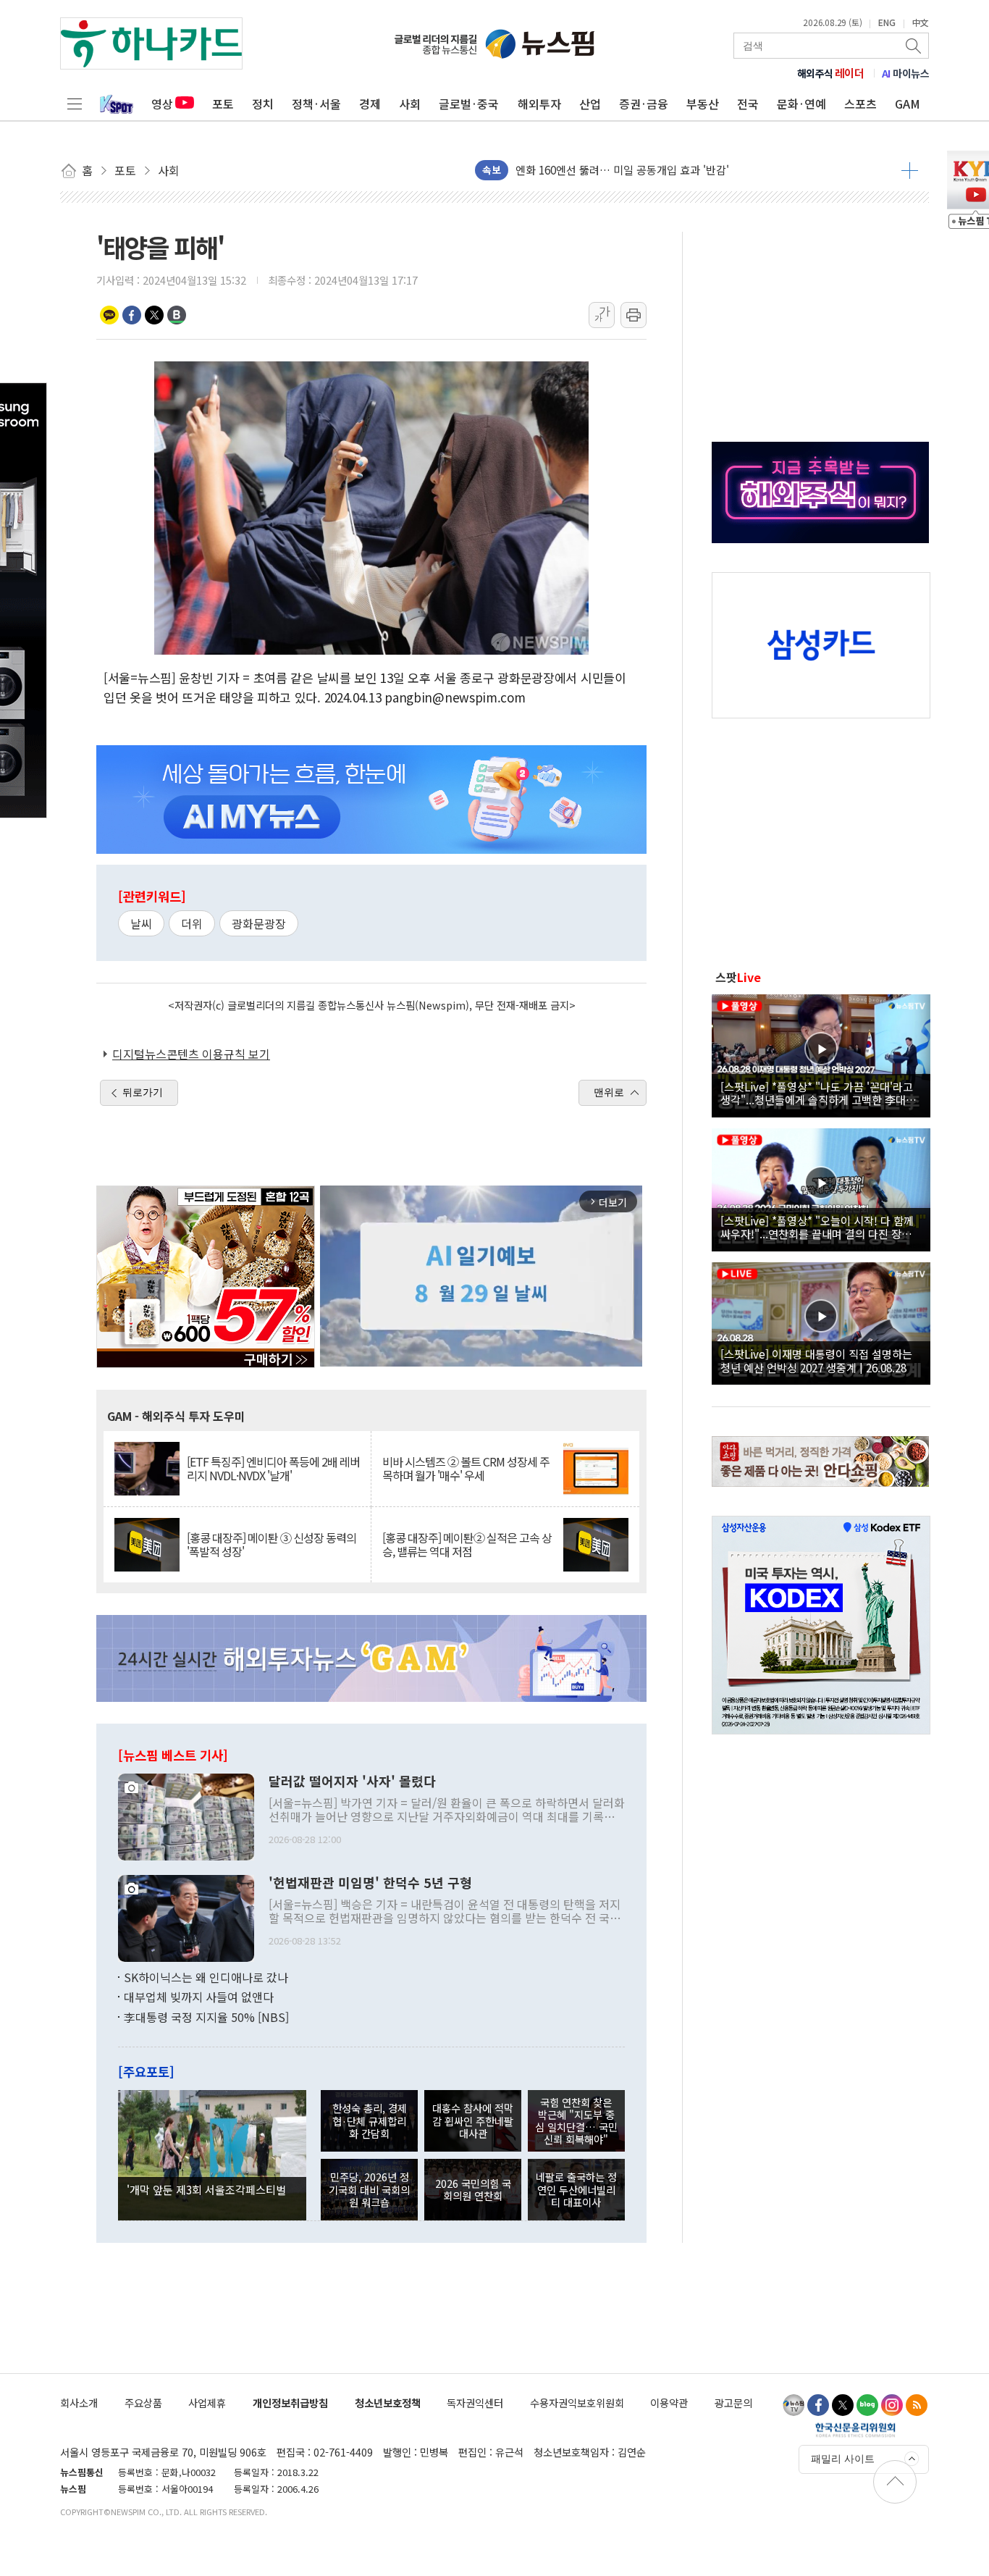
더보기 (910, 170)
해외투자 (539, 104)
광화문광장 (259, 923)
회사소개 (79, 2403)
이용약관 (669, 2403)
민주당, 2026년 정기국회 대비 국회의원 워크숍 (369, 2189)
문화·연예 (801, 104)
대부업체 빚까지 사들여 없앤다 (199, 1997)
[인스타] (892, 2405)
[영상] (821, 1054)
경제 (370, 104)
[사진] (186, 1815)
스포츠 (860, 104)
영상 (162, 104)
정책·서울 (316, 104)
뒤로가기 (143, 1092)
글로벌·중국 (469, 104)
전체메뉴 (75, 104)
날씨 (141, 923)
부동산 (703, 104)
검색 (914, 46)
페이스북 (132, 315)
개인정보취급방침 (290, 2403)
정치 (263, 104)
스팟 (738, 977)
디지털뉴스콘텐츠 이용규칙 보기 (191, 1054)
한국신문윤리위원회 (855, 2430)
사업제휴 (207, 2403)
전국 (748, 104)
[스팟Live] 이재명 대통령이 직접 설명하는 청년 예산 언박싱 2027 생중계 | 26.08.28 (816, 1360)
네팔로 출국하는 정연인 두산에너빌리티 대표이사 (576, 2189)
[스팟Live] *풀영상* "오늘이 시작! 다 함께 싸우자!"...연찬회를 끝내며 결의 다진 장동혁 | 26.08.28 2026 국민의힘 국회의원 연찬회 (821, 1227)
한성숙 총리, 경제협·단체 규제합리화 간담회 (370, 2120)
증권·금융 (644, 104)
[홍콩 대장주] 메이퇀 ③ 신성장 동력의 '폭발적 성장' (272, 1545)
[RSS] (917, 2405)
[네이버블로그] (867, 2405)
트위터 (154, 315)
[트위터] (843, 2405)
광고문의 (733, 2403)
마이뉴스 (906, 73)
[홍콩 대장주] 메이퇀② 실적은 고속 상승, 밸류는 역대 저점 (467, 1545)
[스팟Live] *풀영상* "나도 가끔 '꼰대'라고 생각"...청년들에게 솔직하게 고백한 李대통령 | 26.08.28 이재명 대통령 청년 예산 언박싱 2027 (818, 1093)
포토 (223, 104)
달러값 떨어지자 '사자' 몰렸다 (352, 1782)
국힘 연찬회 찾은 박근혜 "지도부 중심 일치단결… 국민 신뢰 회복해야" (576, 2121)
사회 (410, 104)
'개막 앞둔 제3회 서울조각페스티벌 (206, 2189)
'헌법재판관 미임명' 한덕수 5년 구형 (370, 1883)
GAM (908, 104)
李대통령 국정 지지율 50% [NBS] (206, 2017)
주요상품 (143, 2403)
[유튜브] (794, 2405)
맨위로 (609, 1092)
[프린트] (634, 315)
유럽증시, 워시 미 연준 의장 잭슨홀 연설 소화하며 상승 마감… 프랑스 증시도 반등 (702, 170)
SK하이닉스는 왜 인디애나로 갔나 (206, 1977)
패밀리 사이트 (843, 2459)
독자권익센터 (475, 2403)
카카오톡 (109, 315)
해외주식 (831, 73)
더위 (192, 923)
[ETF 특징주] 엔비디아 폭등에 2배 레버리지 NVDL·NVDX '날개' (273, 1469)
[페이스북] (818, 2405)
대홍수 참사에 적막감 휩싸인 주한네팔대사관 (473, 2120)
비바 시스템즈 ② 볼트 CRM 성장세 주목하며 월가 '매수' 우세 (466, 1469)
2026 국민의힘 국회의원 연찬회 (473, 2189)
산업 (590, 104)
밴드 (177, 315)
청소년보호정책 (388, 2403)
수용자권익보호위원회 (577, 2403)
